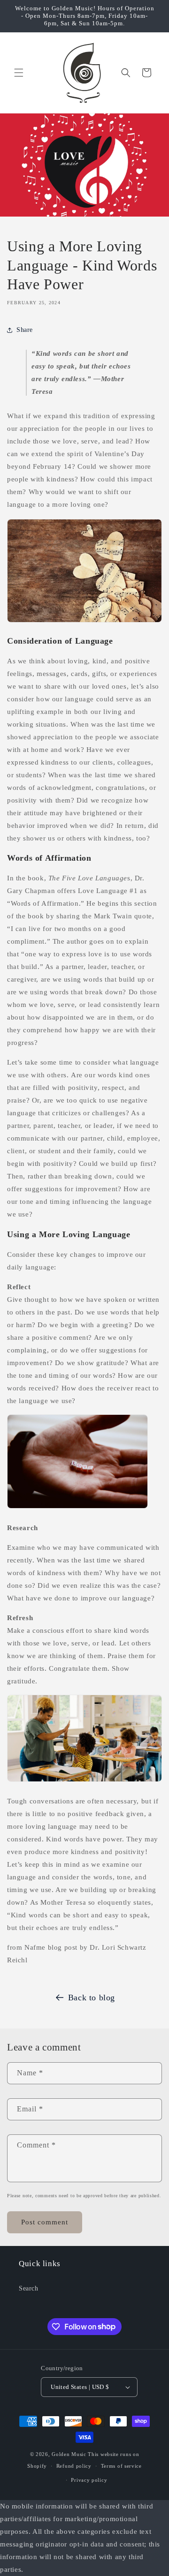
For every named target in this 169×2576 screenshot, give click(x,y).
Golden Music (69, 2454)
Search (29, 2288)
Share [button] (25, 330)
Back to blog (92, 1998)
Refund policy (74, 2466)
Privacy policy (89, 2480)
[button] (19, 73)
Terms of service (121, 2466)
